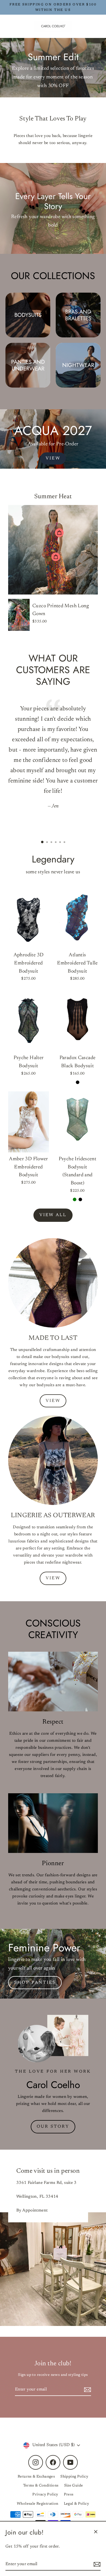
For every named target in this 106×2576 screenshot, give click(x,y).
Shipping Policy (74, 2477)
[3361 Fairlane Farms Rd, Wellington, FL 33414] (53, 2238)
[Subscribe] (96, 2564)
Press (69, 2495)
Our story (53, 2127)
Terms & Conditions (41, 2486)
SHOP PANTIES (35, 1983)
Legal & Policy (77, 2504)
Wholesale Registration (38, 2504)
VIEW (53, 458)
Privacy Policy (45, 2495)
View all (53, 1215)
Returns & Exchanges (36, 2477)
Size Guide (74, 2486)
